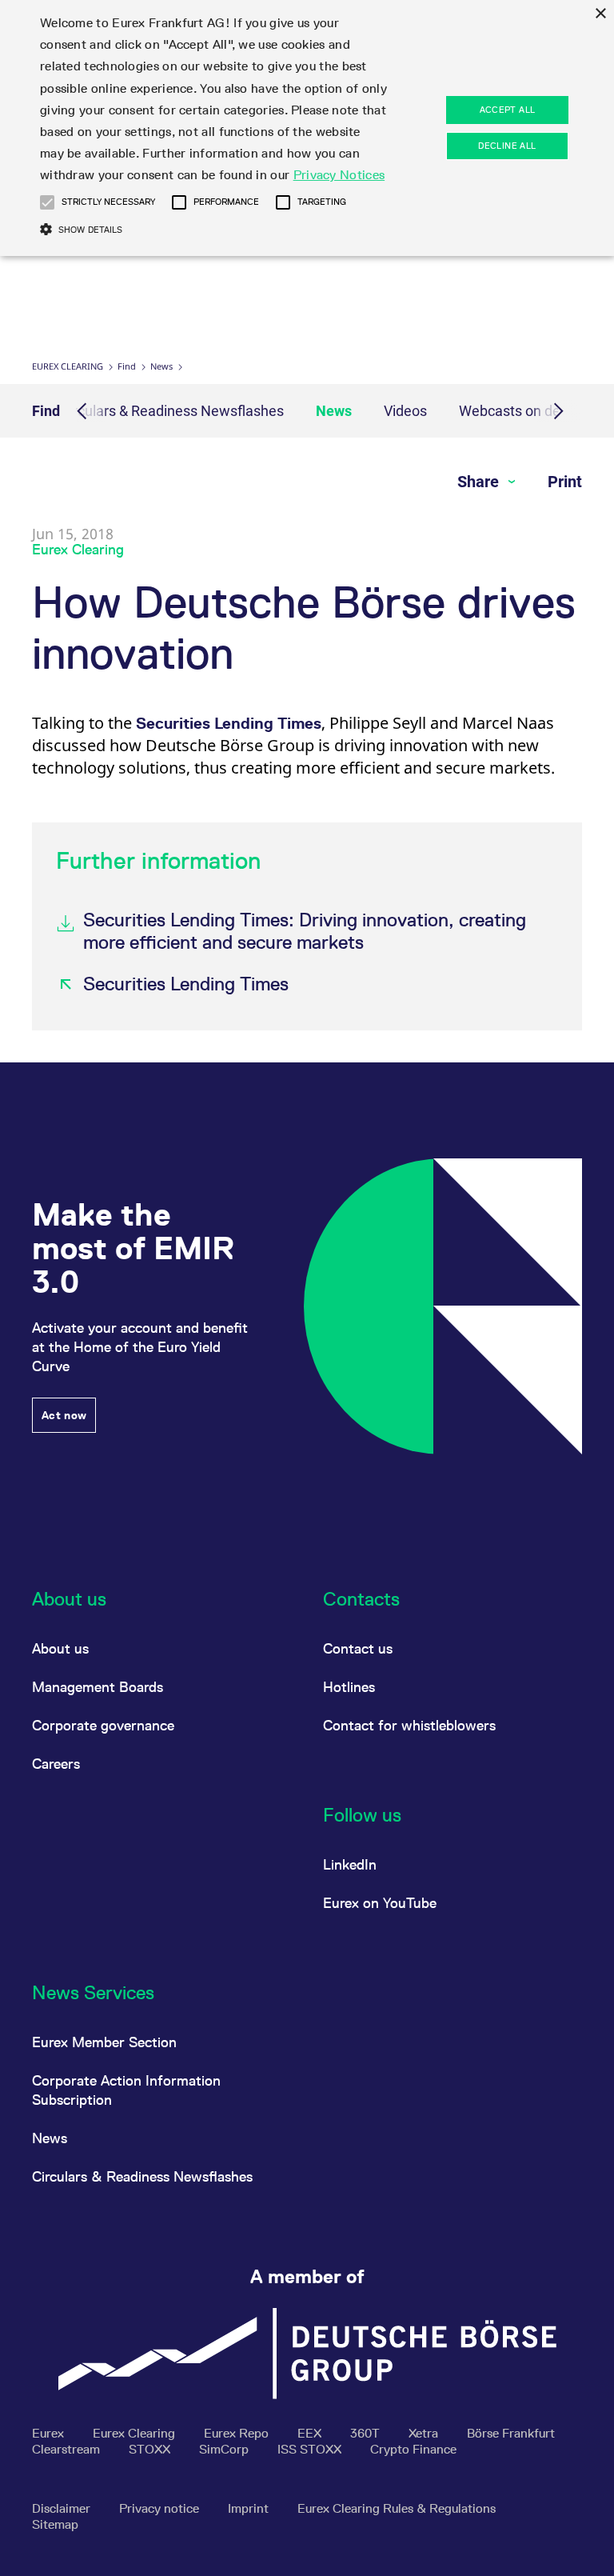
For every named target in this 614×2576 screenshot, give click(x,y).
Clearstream (68, 2449)
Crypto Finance (413, 2449)
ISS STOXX (311, 2449)
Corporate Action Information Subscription (126, 2090)
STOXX (151, 2449)
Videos (405, 411)
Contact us (358, 1648)
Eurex (50, 2433)
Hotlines (349, 1687)
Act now (64, 1415)
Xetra (425, 2433)
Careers (56, 1764)
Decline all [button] (507, 146)
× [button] (600, 14)
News (161, 366)
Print (565, 482)
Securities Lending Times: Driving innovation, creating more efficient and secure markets (305, 931)
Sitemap (55, 2524)
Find (127, 366)
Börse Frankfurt (511, 2433)
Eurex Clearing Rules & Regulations (397, 2508)
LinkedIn (350, 1864)
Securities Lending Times (229, 723)
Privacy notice (161, 2508)
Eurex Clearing (68, 366)
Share (480, 482)
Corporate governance (103, 1725)
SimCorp (225, 2449)
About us (60, 1648)
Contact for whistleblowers (409, 1725)
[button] (47, 202)
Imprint (250, 2508)
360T (367, 2433)
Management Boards (98, 1687)
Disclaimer (63, 2508)
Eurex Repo (238, 2433)
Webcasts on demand (528, 411)
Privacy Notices (339, 175)
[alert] (307, 128)
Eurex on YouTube (380, 1903)
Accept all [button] (508, 110)
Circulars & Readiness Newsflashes (172, 411)
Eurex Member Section (104, 2042)
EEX (311, 2433)
